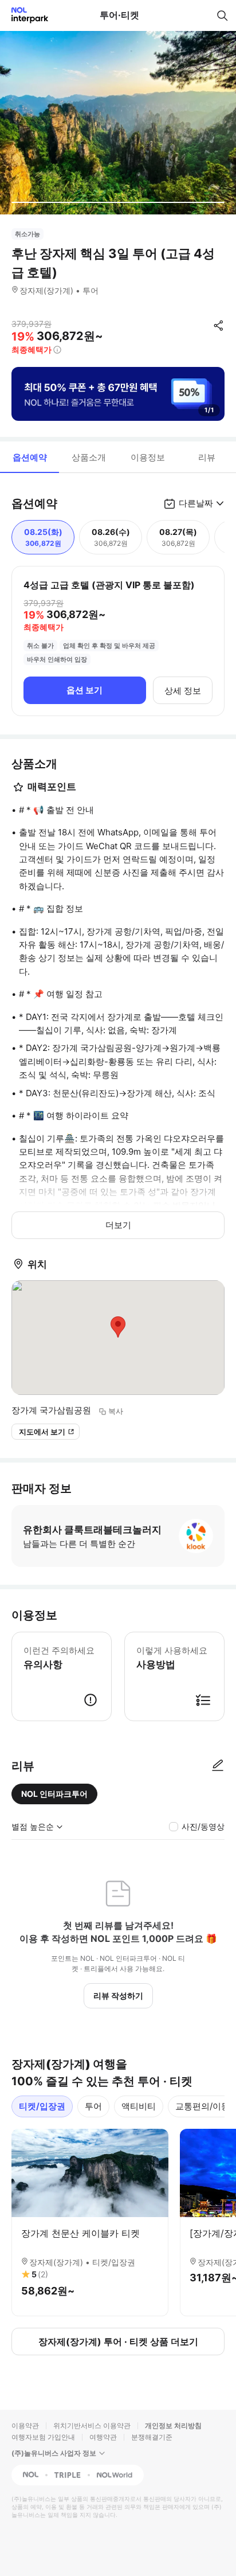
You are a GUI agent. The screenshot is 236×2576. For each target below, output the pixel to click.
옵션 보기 (84, 690)
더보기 (118, 1225)
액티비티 (139, 2106)
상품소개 (89, 457)
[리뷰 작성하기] (218, 1766)
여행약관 (103, 2437)
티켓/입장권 (42, 2106)
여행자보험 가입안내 (43, 2437)
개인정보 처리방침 (173, 2425)
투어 (93, 2106)
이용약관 (25, 2425)
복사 (116, 1411)
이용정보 (148, 457)
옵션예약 (30, 457)
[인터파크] (25, 15)
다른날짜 (196, 503)
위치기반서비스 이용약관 (92, 2425)
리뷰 (207, 457)
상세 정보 (183, 691)
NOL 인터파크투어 (54, 1794)
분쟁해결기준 (152, 2437)
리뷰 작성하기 (118, 1995)
